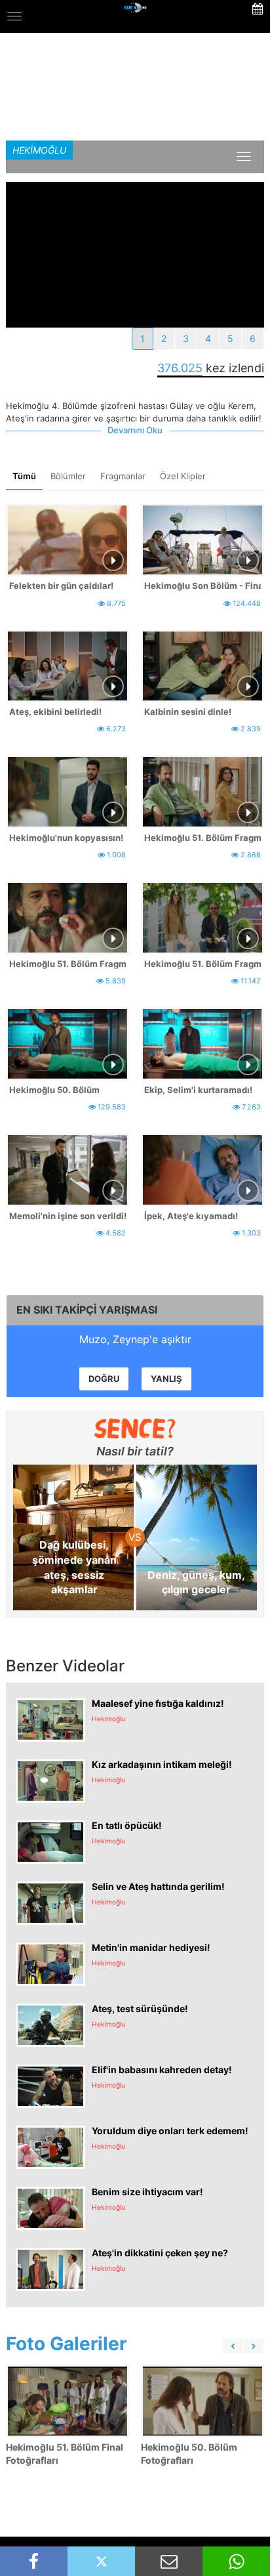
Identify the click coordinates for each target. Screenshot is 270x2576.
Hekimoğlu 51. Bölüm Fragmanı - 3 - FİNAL (202, 838)
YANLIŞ (166, 1379)
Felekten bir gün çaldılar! (61, 586)
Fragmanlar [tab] (123, 476)
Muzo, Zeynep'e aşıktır (135, 1339)
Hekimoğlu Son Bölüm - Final (202, 586)
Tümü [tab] (24, 476)
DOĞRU (104, 1379)
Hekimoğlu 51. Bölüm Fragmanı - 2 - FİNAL (67, 964)
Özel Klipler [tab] (183, 476)
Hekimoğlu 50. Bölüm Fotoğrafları (189, 2454)
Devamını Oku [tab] (135, 430)
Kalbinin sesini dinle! (188, 712)
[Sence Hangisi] (135, 1428)
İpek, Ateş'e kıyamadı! (191, 1216)
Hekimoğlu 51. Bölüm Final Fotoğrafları (65, 2454)
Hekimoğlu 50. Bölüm (54, 1090)
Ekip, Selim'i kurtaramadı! (198, 1090)
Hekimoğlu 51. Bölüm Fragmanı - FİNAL (202, 964)
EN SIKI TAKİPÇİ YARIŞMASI (87, 1310)
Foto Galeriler (66, 2344)
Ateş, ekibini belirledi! (55, 712)
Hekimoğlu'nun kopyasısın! (66, 838)
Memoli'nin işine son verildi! (67, 1216)
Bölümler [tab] (68, 476)
